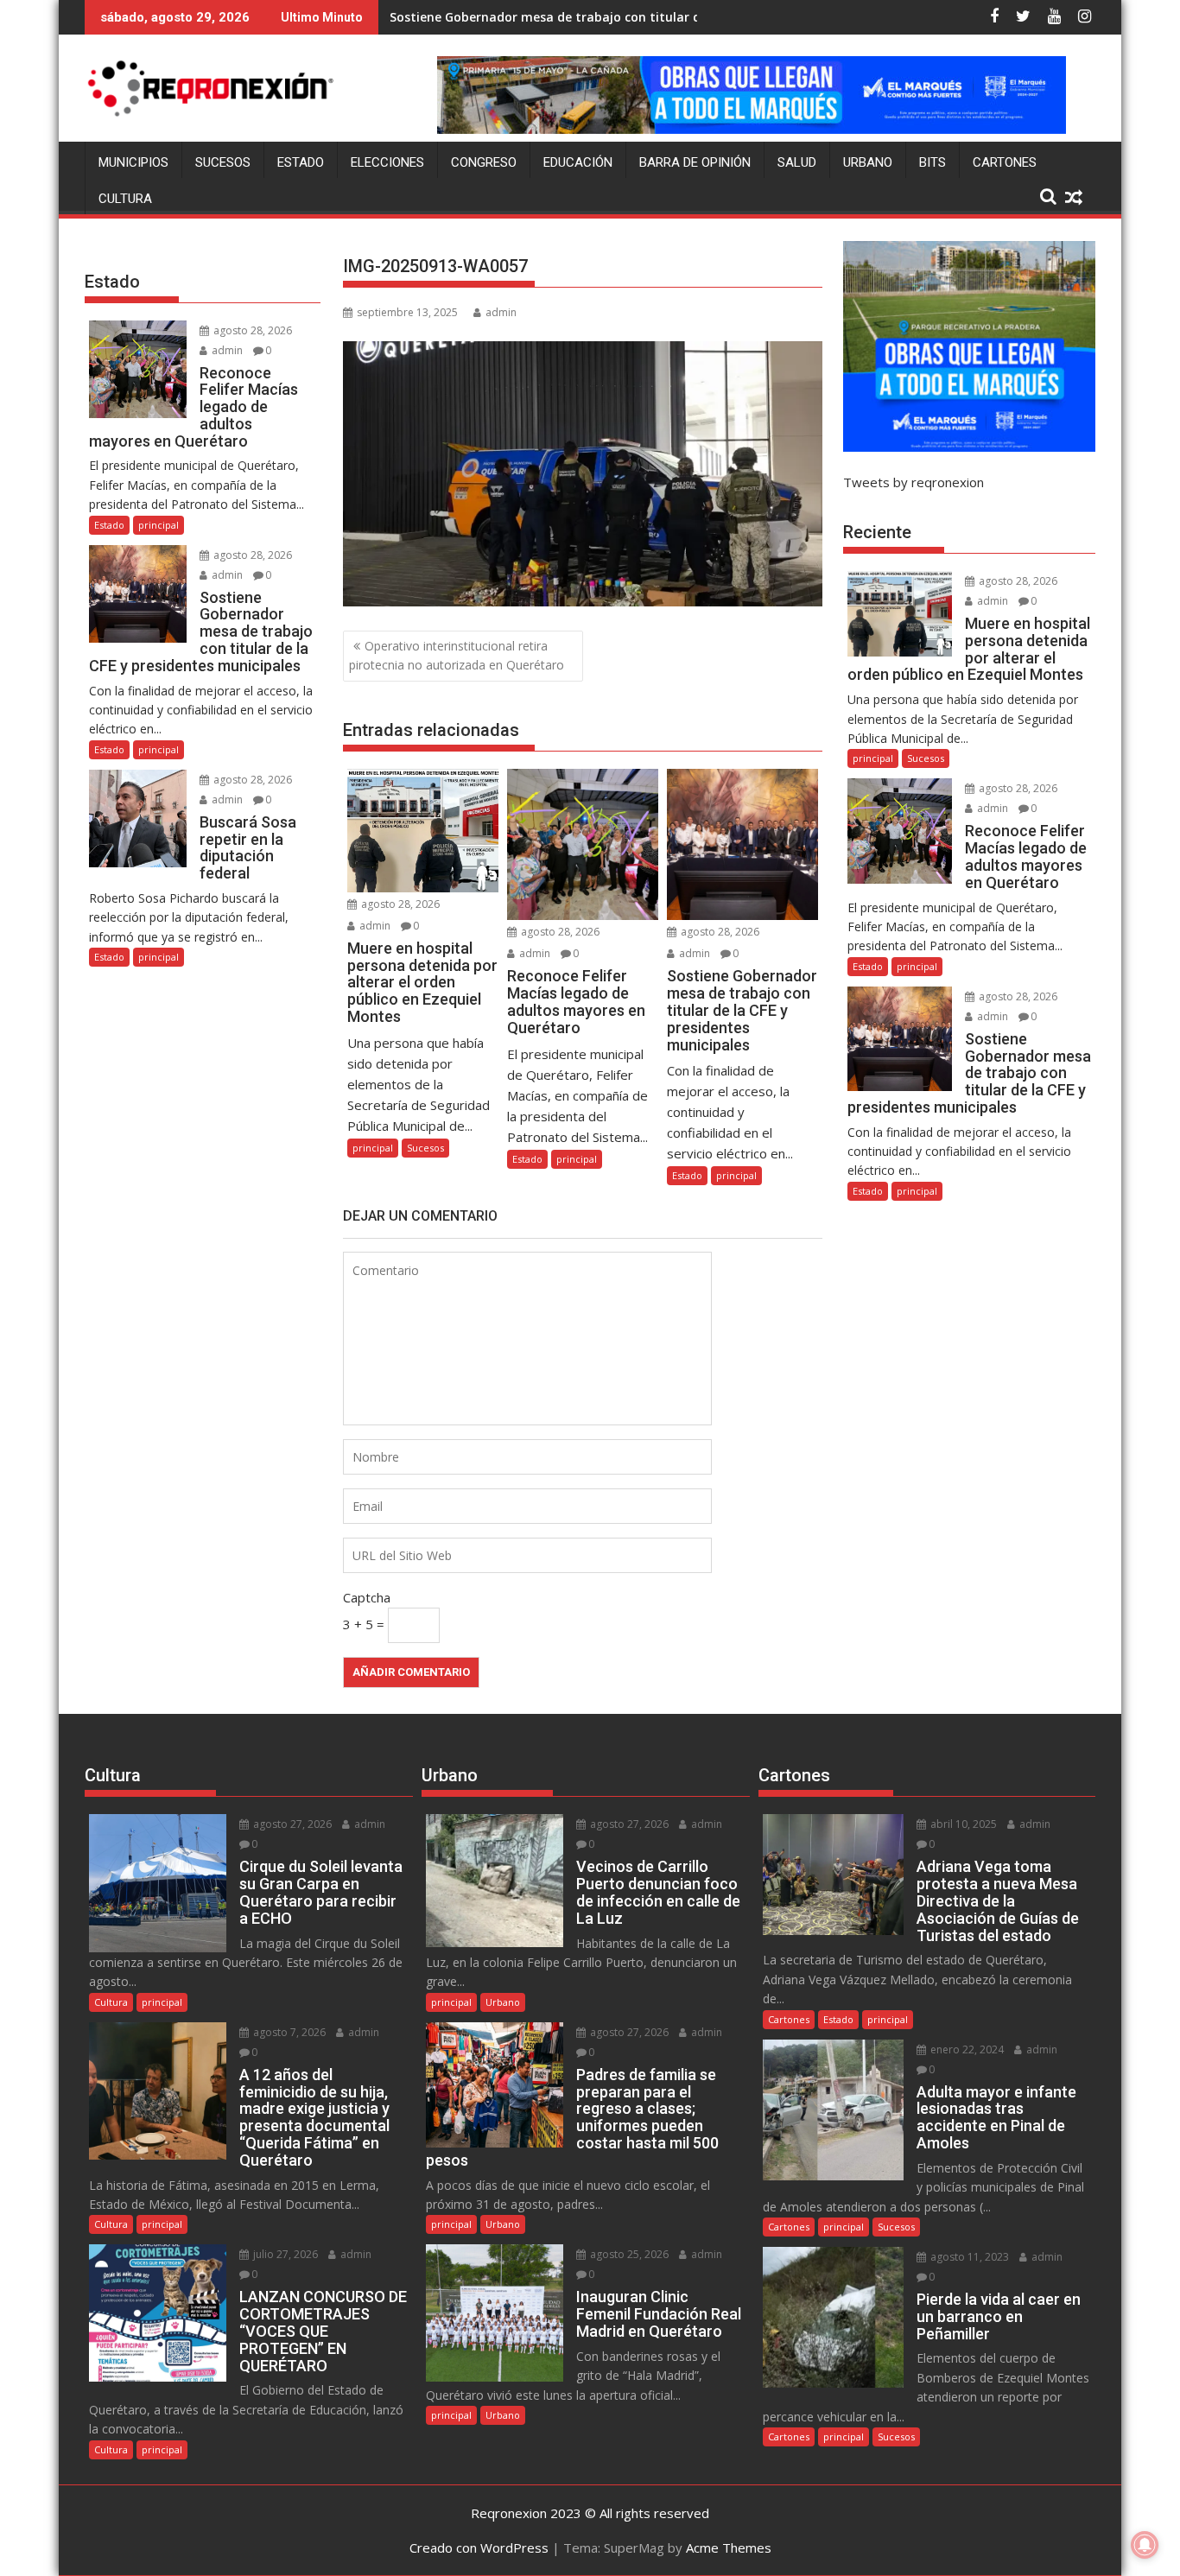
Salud (797, 162)
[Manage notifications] (1145, 2545)
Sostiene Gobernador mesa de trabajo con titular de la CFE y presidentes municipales (648, 17)
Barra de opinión (695, 162)
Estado (301, 162)
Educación (578, 162)
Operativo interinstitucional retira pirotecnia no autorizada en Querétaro (457, 655)
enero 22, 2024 (966, 2049)
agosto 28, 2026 (399, 904)
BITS (933, 162)
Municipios (133, 162)
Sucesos (223, 162)
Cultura (125, 199)
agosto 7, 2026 (288, 2032)
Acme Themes (729, 2547)
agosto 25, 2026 (628, 2254)
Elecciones (387, 162)
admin (501, 312)
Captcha (367, 1597)
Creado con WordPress (479, 2547)
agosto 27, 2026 (291, 1824)
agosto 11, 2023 (968, 2257)
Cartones (1005, 162)
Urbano (868, 162)
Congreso (484, 162)
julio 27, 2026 (284, 2254)
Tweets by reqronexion (914, 482)
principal (373, 1148)
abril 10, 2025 (962, 1824)
